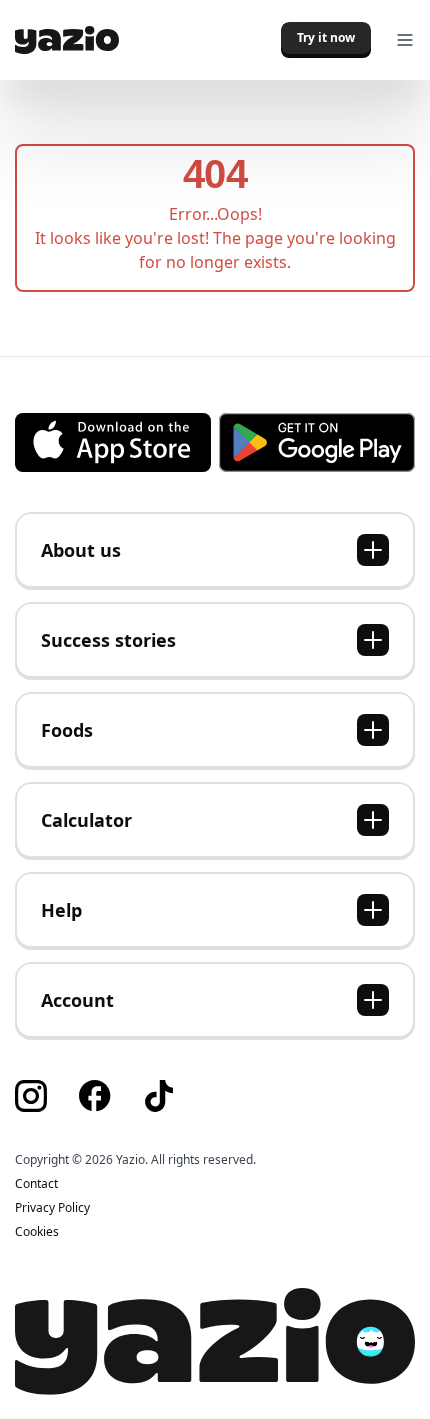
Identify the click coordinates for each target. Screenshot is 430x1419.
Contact (36, 1184)
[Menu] (405, 40)
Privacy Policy (52, 1208)
